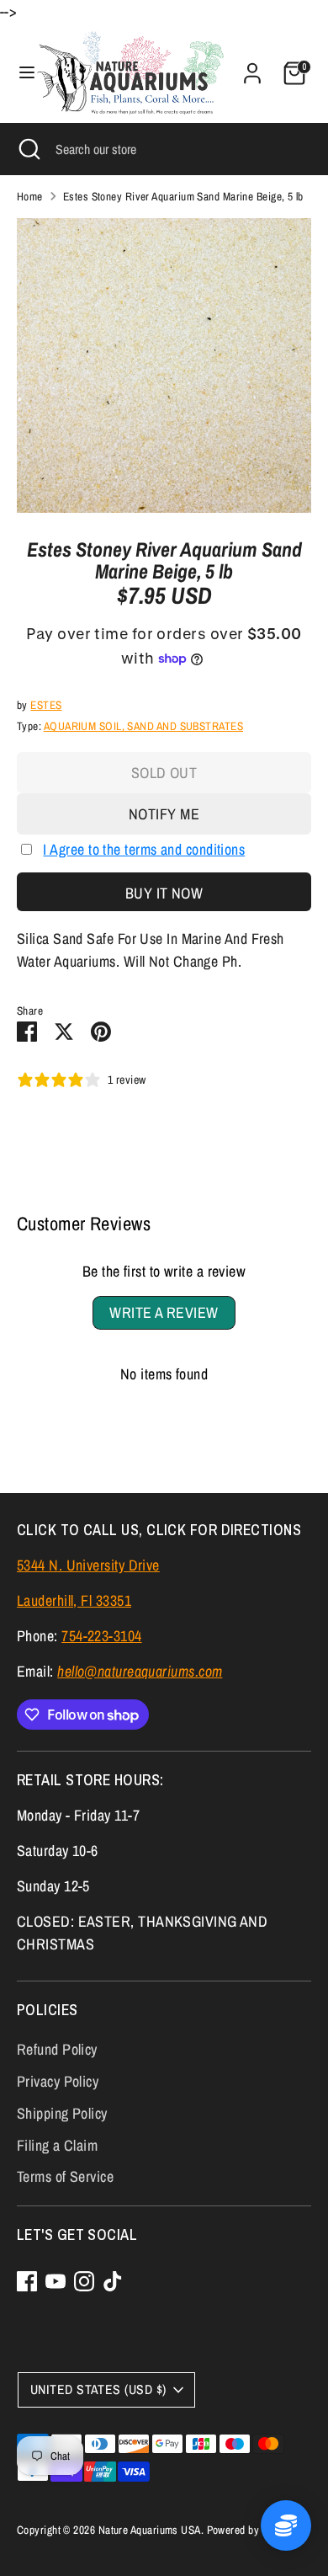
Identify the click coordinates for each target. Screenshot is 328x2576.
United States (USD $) (98, 2389)
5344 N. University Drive (88, 1565)
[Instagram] (84, 2281)
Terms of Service (65, 2176)
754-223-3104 (101, 1636)
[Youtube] (56, 2281)
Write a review (164, 1312)
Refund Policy (57, 2049)
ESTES (46, 705)
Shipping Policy (62, 2113)
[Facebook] (27, 2281)
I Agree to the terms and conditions (144, 849)
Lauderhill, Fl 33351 (74, 1600)
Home (30, 196)
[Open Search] (28, 149)
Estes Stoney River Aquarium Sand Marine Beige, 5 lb (183, 196)
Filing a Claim (57, 2145)
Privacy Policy (58, 2081)
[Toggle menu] (19, 73)
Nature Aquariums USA (150, 2530)
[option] (164, 365)
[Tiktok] (113, 2281)
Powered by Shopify (251, 2530)
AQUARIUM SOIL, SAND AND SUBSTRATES (143, 726)
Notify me (164, 814)
